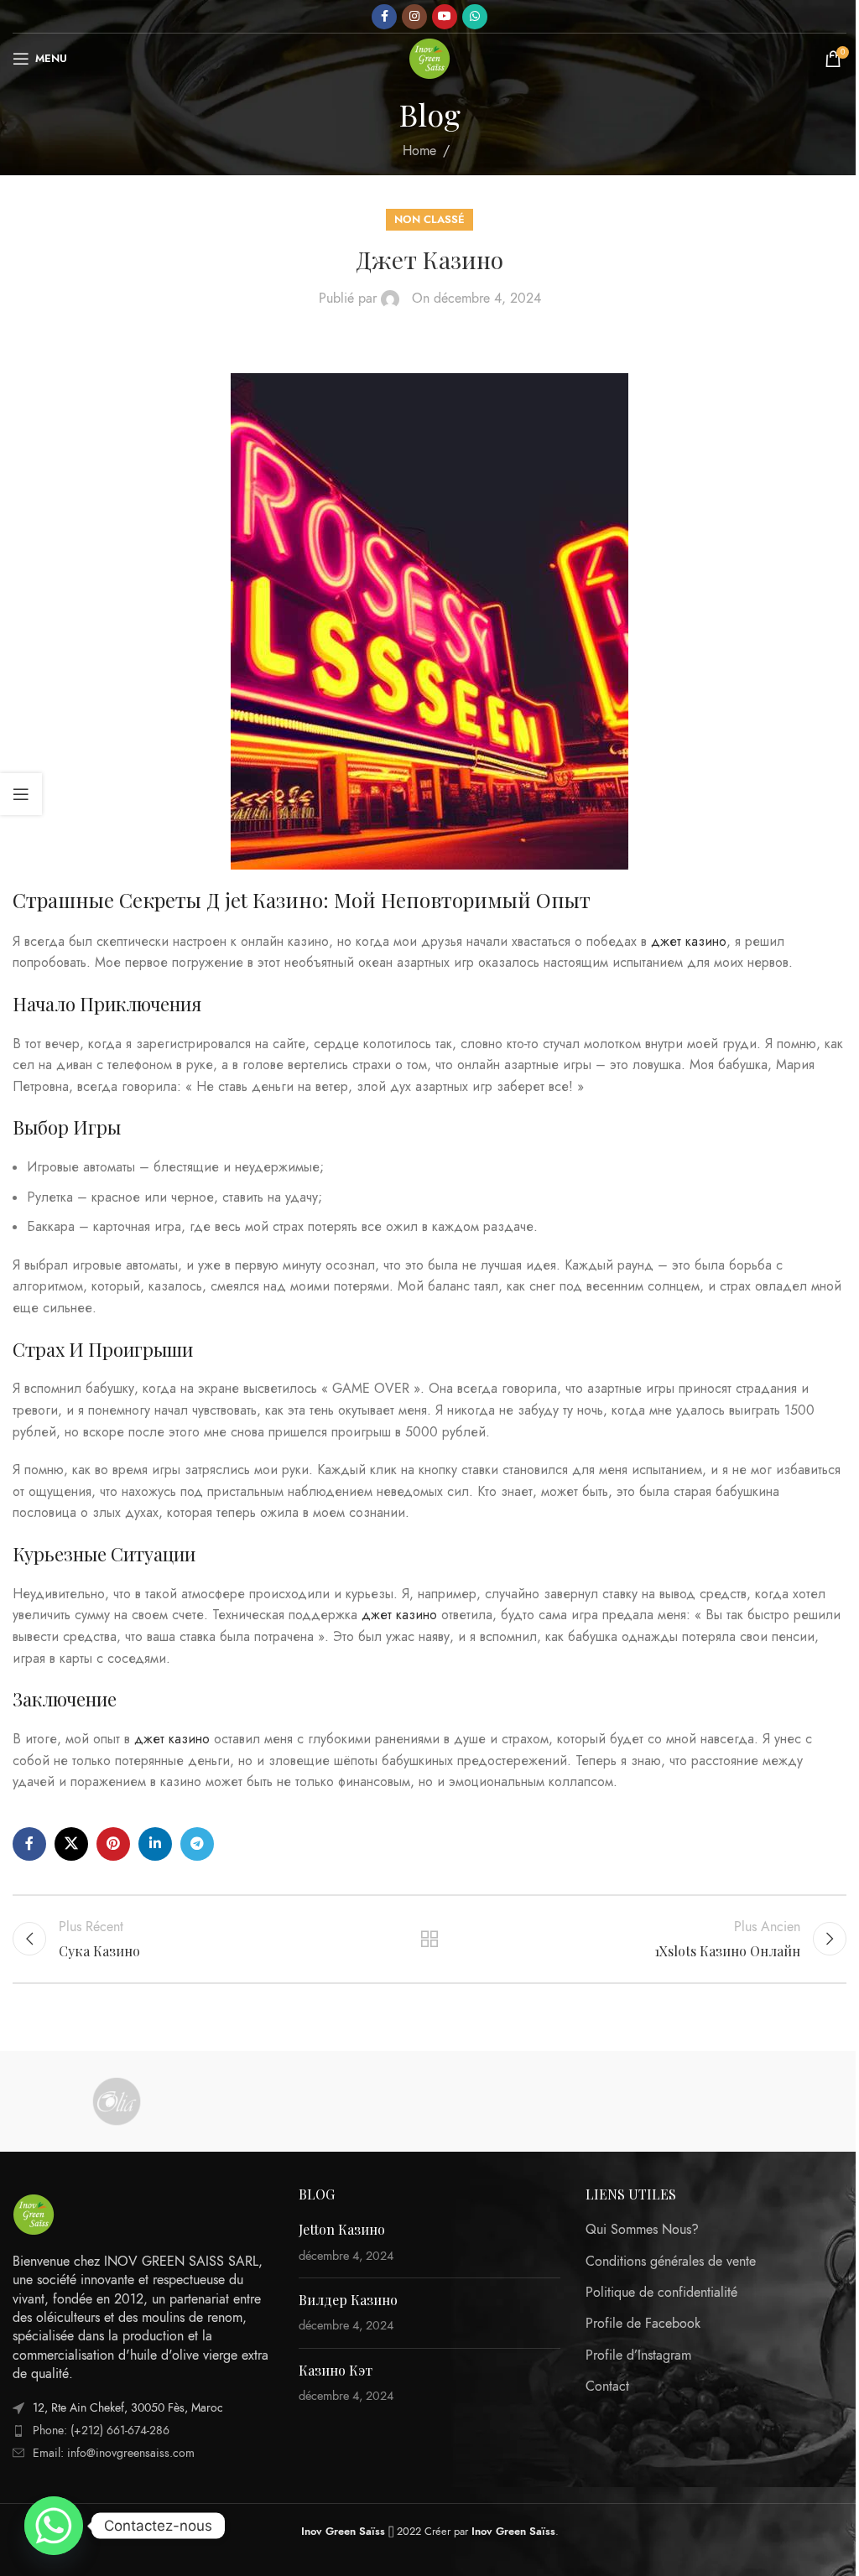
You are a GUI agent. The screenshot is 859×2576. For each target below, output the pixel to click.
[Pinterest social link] (113, 1844)
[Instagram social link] (414, 17)
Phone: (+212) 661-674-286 (101, 2431)
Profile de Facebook (643, 2324)
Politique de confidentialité (661, 2293)
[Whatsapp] (54, 2526)
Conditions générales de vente (671, 2262)
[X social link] (71, 1844)
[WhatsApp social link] (475, 17)
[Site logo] (429, 58)
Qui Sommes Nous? (642, 2230)
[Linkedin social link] (155, 1844)
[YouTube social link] (445, 17)
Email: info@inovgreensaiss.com (114, 2453)
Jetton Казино (342, 2229)
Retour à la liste (429, 1939)
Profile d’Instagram (638, 2355)
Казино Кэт (336, 2370)
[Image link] (34, 2213)
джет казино (689, 942)
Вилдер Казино (348, 2300)
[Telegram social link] (197, 1844)
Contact (607, 2386)
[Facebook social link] (384, 17)
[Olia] (117, 2101)
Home (419, 151)
